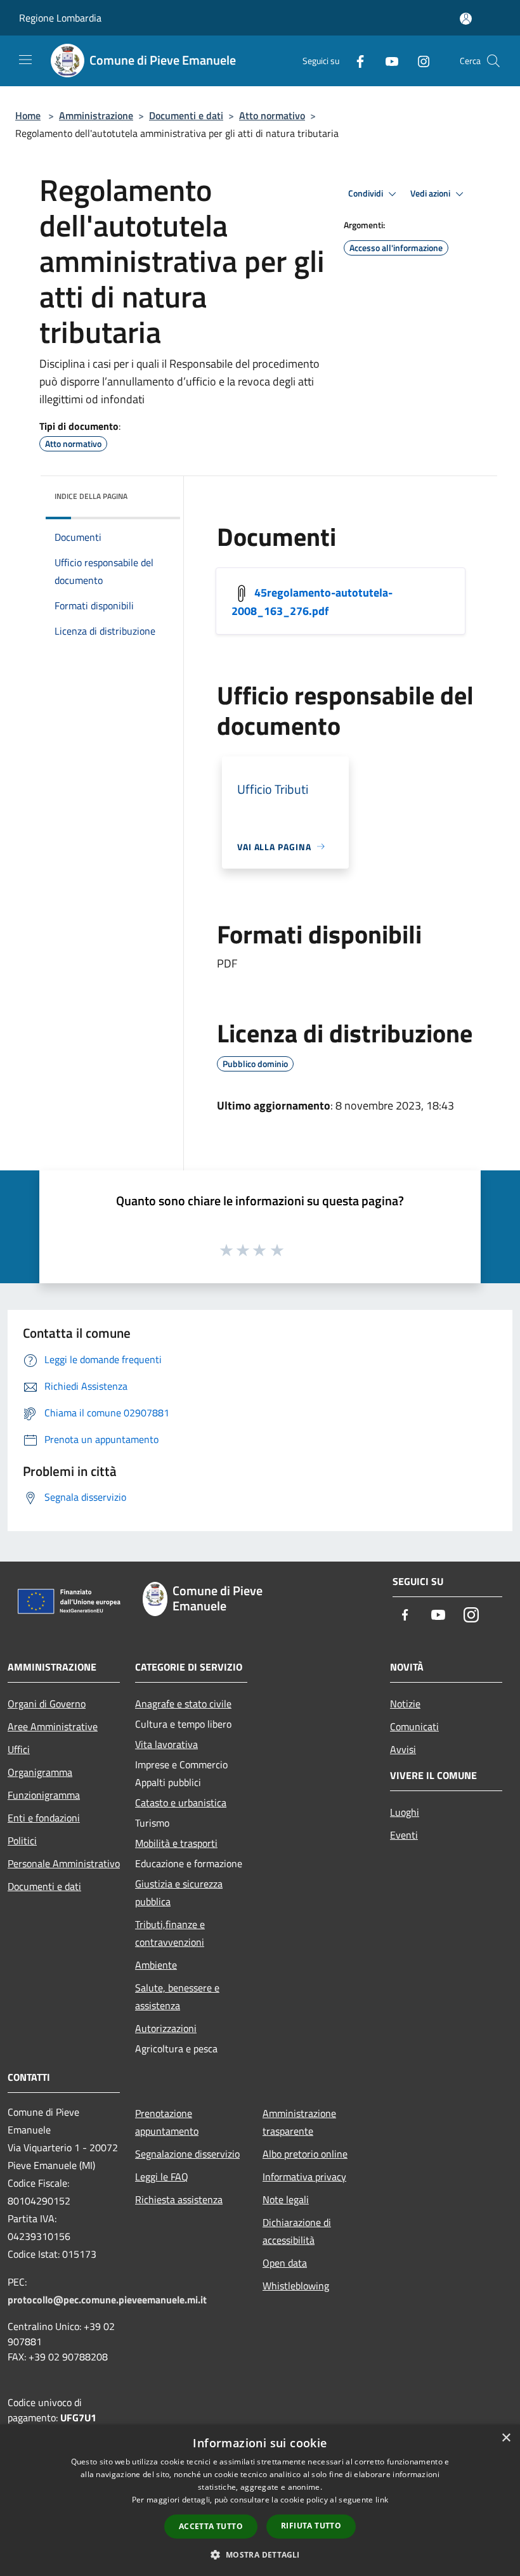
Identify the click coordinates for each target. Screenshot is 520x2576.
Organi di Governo (47, 1704)
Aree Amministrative (53, 1726)
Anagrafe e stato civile (183, 1704)
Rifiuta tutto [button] (311, 2526)
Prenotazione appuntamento (167, 2122)
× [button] (506, 2438)
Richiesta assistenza (179, 2199)
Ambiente (156, 1965)
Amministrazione (96, 115)
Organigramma (40, 1772)
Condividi (367, 193)
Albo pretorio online (305, 2154)
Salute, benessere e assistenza (177, 1997)
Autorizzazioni (166, 2028)
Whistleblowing (296, 2286)
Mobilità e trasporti (176, 1843)
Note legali (286, 2199)
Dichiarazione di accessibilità (297, 2231)
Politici (22, 1841)
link (382, 2500)
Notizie (405, 1704)
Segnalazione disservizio (187, 2154)
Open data (285, 2263)
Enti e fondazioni (44, 1818)
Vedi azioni (431, 193)
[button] (260, 2554)
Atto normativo (272, 115)
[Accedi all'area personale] (466, 19)
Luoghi (405, 1812)
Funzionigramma (44, 1795)
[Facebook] (355, 61)
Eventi (404, 1835)
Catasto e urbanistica (181, 1803)
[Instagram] (419, 61)
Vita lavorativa (166, 1744)
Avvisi (403, 1749)
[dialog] (260, 2500)
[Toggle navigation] (25, 60)
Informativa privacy (304, 2177)
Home (28, 115)
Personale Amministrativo (64, 1863)
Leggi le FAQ (162, 2177)
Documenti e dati (186, 115)
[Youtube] (387, 61)
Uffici (19, 1749)
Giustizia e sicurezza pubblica (179, 1893)
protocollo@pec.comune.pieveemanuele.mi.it (107, 2300)
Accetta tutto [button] (211, 2526)
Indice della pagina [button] (91, 496)
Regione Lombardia (60, 18)
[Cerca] (493, 61)
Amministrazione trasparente (299, 2122)
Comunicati (414, 1726)
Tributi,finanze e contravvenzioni (170, 1933)
